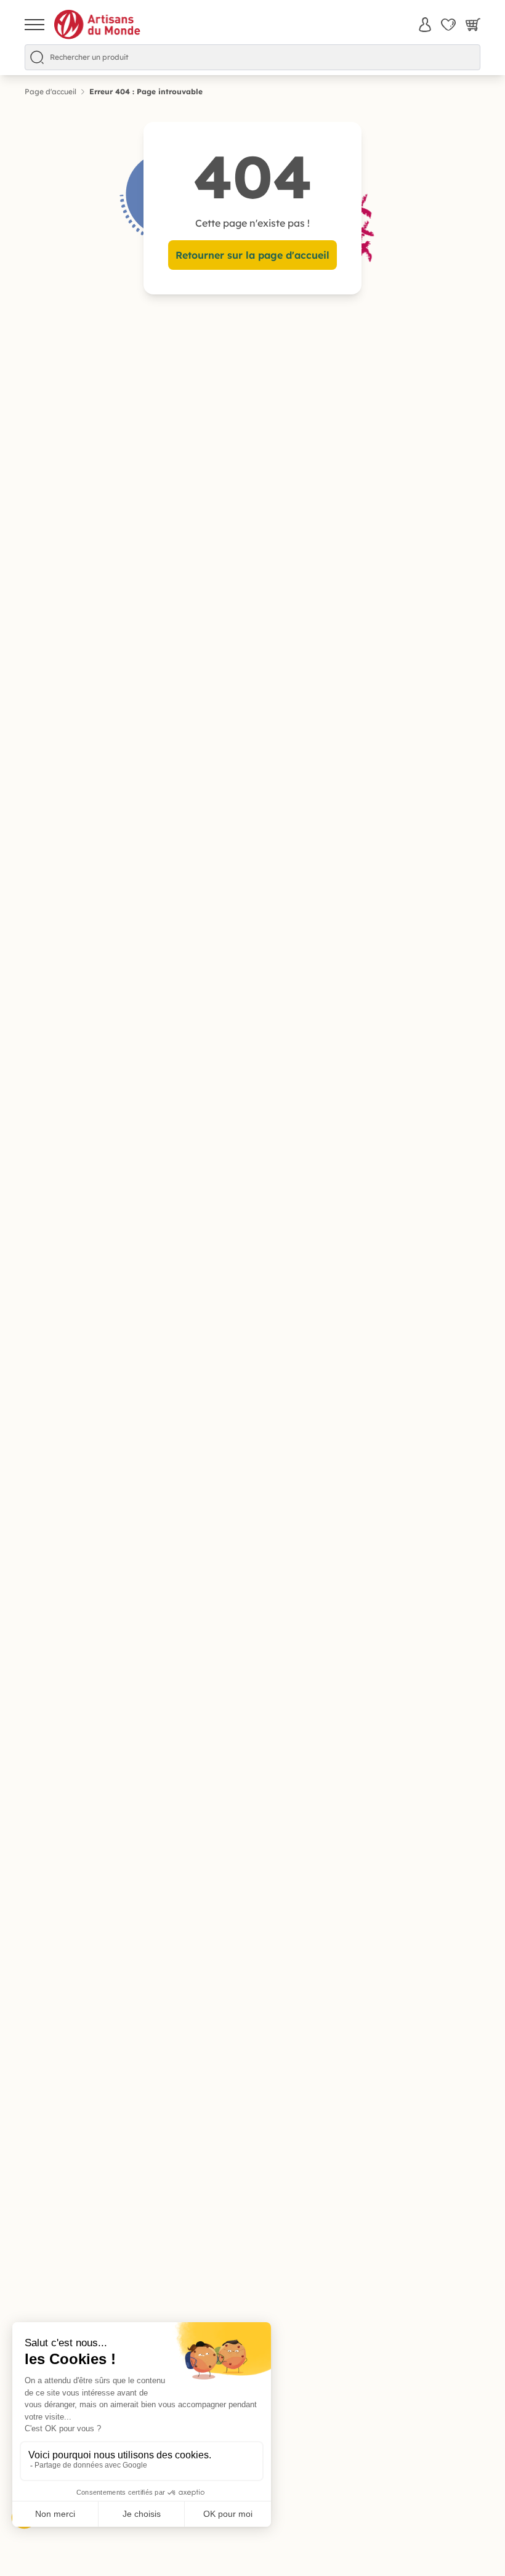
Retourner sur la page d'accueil (252, 255)
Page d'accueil (50, 91)
